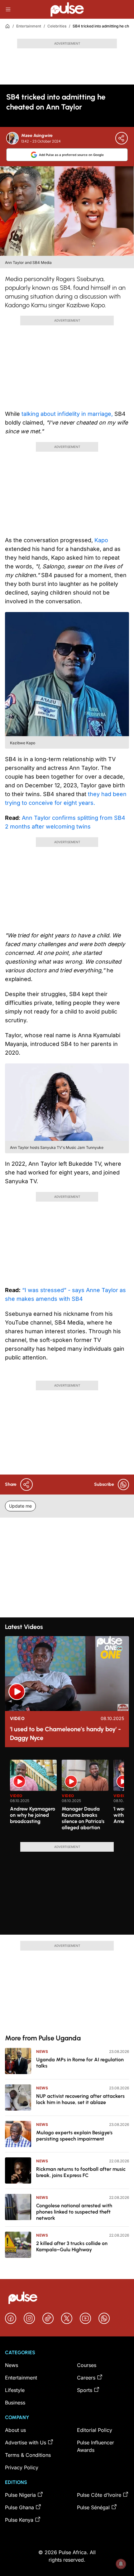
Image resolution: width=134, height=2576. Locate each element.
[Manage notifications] (121, 2564)
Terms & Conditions (28, 2455)
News (42, 2051)
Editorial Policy (95, 2430)
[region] (67, 1797)
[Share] (122, 138)
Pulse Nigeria (20, 2495)
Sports (85, 2390)
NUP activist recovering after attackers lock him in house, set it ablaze (80, 2099)
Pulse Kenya (19, 2520)
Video (17, 1718)
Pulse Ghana (19, 2507)
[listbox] (67, 1797)
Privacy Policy (22, 2467)
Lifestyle (15, 2390)
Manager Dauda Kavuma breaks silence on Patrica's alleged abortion (83, 1818)
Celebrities (57, 26)
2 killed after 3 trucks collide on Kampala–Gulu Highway (72, 2246)
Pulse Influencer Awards (96, 2446)
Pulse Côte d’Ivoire (99, 2495)
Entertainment (29, 26)
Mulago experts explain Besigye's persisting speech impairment (74, 2136)
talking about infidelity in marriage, (67, 414)
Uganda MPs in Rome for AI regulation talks (80, 2063)
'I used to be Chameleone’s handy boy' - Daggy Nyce (65, 1733)
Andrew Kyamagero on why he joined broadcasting (33, 1815)
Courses (87, 2365)
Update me (20, 1506)
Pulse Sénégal (93, 2507)
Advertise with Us (26, 2442)
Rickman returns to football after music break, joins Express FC (81, 2172)
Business (15, 2403)
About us (15, 2430)
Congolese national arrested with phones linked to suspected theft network (74, 2212)
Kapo (100, 540)
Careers (86, 2378)
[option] (33, 1798)
